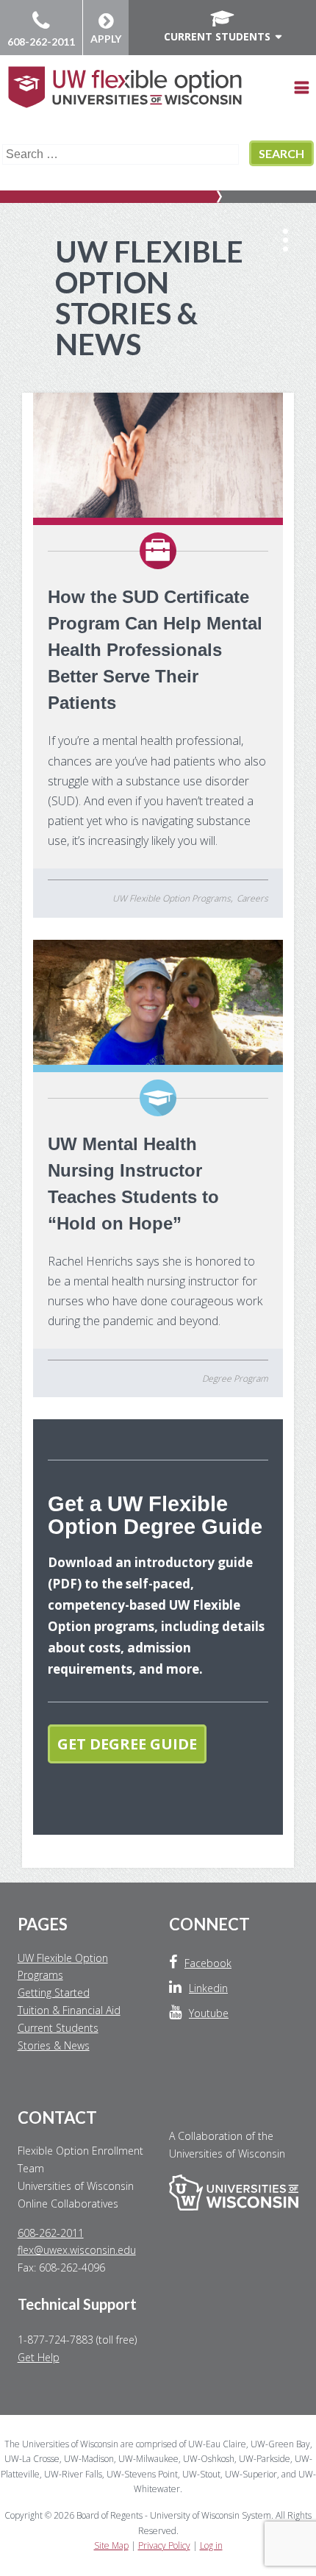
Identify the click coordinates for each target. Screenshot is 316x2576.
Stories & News (54, 2045)
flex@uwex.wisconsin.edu (77, 2250)
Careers (252, 898)
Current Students (58, 2028)
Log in (211, 2545)
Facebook (208, 1963)
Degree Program (235, 1378)
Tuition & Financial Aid (69, 2010)
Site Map (111, 2545)
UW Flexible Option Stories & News (149, 298)
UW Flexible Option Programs (172, 898)
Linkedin (208, 1988)
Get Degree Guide (127, 1744)
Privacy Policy (164, 2545)
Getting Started (54, 1992)
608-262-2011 (41, 42)
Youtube (209, 2013)
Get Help (39, 2357)
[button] (298, 96)
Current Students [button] (217, 36)
